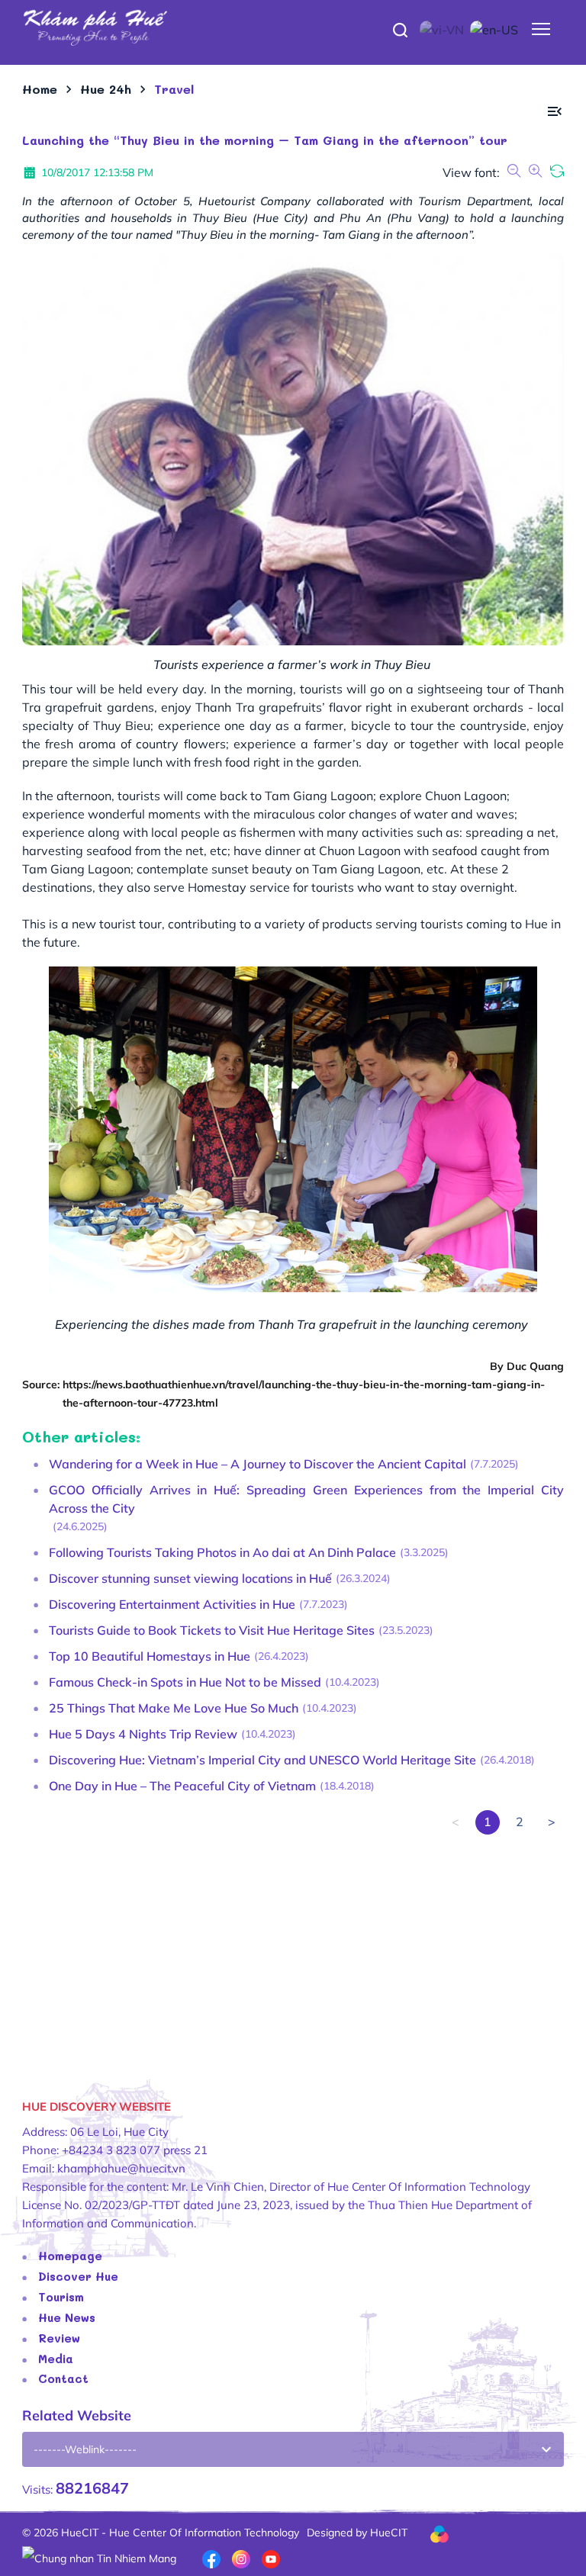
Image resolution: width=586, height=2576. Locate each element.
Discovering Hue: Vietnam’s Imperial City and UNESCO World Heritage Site (262, 1760)
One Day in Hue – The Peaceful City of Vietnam (182, 1786)
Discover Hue (78, 2276)
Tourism (61, 2297)
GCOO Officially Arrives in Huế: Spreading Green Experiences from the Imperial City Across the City (306, 1499)
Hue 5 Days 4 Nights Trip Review (143, 1734)
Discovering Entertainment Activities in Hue (172, 1604)
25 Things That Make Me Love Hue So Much (174, 1708)
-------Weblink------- (85, 2449)
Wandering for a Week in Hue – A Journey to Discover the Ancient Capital (258, 1464)
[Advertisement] (293, 1941)
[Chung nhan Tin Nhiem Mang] (99, 2557)
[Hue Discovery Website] (293, 27)
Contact (63, 2378)
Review (59, 2338)
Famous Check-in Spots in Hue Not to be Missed (185, 1682)
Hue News (67, 2317)
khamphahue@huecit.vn (121, 2168)
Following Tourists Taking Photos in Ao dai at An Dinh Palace (222, 1552)
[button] (555, 112)
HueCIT (389, 2533)
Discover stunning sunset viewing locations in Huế (190, 1578)
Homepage (70, 2256)
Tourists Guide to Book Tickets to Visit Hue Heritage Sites (212, 1630)
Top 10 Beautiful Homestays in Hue (150, 1656)
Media (56, 2359)
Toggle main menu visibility (541, 28)
